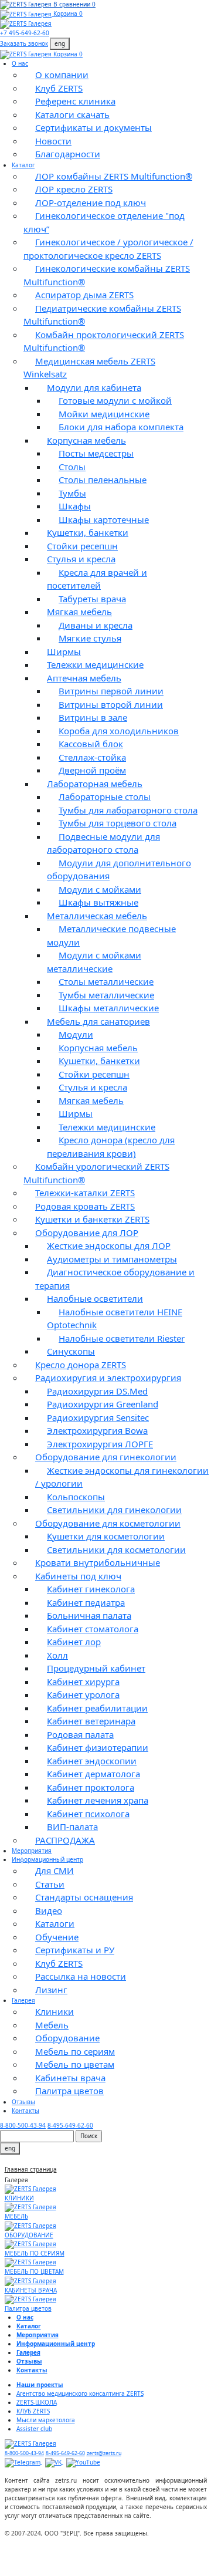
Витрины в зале (93, 717)
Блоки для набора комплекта (121, 427)
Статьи (50, 1884)
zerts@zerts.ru (104, 2453)
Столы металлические (106, 981)
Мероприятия (32, 1851)
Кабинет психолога (88, 1814)
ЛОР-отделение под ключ (91, 202)
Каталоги (55, 1923)
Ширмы (64, 651)
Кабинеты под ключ (78, 1576)
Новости (53, 141)
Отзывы (23, 2102)
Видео (49, 1910)
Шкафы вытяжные (98, 902)
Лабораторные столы (105, 796)
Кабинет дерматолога (93, 1774)
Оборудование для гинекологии (106, 1457)
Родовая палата (80, 1734)
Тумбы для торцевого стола (118, 823)
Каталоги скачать (72, 114)
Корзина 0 (68, 13)
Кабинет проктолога (91, 1787)
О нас (20, 63)
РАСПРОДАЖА (65, 1840)
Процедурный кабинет (96, 1668)
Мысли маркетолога (46, 2420)
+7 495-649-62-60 (25, 33)
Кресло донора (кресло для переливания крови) (111, 1147)
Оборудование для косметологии (108, 1523)
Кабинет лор (74, 1642)
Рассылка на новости (81, 1976)
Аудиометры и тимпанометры (112, 1259)
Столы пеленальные (103, 480)
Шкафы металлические (109, 1008)
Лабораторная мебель (95, 784)
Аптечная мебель (84, 678)
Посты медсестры (96, 453)
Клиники (55, 2011)
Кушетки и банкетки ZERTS (92, 1219)
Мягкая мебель (79, 612)
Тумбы (72, 493)
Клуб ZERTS (59, 88)
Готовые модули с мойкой (115, 400)
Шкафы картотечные (104, 519)
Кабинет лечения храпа (98, 1800)
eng (60, 43)
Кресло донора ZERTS (81, 1365)
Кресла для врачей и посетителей (97, 579)
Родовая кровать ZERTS (85, 1206)
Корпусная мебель (86, 440)
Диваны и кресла (96, 625)
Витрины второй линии (111, 704)
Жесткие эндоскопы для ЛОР (109, 1245)
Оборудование (67, 2038)
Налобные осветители (95, 1298)
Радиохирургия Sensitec (98, 1417)
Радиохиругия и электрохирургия (108, 1378)
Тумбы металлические (106, 995)
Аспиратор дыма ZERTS (84, 295)
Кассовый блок (91, 744)
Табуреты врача (92, 599)
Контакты (25, 2111)
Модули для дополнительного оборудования (119, 870)
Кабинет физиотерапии (98, 1747)
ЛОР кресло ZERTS (74, 189)
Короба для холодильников (119, 731)
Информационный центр (47, 1859)
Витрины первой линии (111, 691)
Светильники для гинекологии (114, 1510)
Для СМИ (55, 1871)
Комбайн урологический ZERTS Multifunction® (96, 1173)
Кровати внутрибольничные (98, 1562)
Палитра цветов (69, 2091)
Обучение (57, 1937)
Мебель (52, 2025)
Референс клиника (75, 101)
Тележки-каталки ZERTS (85, 1193)
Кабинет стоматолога (93, 1629)
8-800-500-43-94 (23, 2125)
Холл (57, 1655)
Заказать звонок (24, 43)
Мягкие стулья (90, 638)
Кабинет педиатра (86, 1602)
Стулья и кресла (81, 559)
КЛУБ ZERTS (33, 2411)
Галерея (23, 2000)
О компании (62, 75)
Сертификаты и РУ (75, 1950)
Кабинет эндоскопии (92, 1761)
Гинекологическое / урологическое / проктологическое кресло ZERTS (108, 249)
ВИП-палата (72, 1827)
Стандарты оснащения (84, 1897)
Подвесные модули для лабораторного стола (103, 843)
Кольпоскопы (76, 1497)
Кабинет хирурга (83, 1682)
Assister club (34, 2429)
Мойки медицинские (104, 414)
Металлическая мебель (97, 916)
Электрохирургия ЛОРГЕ (100, 1444)
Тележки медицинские (95, 664)
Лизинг (51, 1990)
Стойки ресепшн (82, 546)
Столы (72, 467)
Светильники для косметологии (116, 1549)
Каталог (23, 165)
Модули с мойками (100, 889)
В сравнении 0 (74, 4)
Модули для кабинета (94, 387)
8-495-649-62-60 (70, 2125)
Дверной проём (92, 770)
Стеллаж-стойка (92, 757)
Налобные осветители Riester (122, 1338)
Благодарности (68, 154)
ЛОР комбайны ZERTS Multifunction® (114, 176)
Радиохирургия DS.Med (97, 1391)
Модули (76, 1034)
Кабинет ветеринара (91, 1721)
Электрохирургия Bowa (97, 1430)
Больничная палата (89, 1615)
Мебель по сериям (75, 2051)
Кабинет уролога (83, 1694)
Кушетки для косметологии (106, 1536)
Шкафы (75, 506)
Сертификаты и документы (93, 127)
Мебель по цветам (75, 2064)
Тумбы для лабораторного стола (128, 810)
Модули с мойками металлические (94, 962)
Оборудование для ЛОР (87, 1233)
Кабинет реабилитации (97, 1708)
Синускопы (71, 1351)
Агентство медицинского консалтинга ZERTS (80, 2393)
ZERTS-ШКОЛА (37, 2402)
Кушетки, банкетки (88, 532)
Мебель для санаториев (98, 1021)
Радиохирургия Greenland (103, 1404)
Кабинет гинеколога (91, 1589)
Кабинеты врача (70, 2078)
